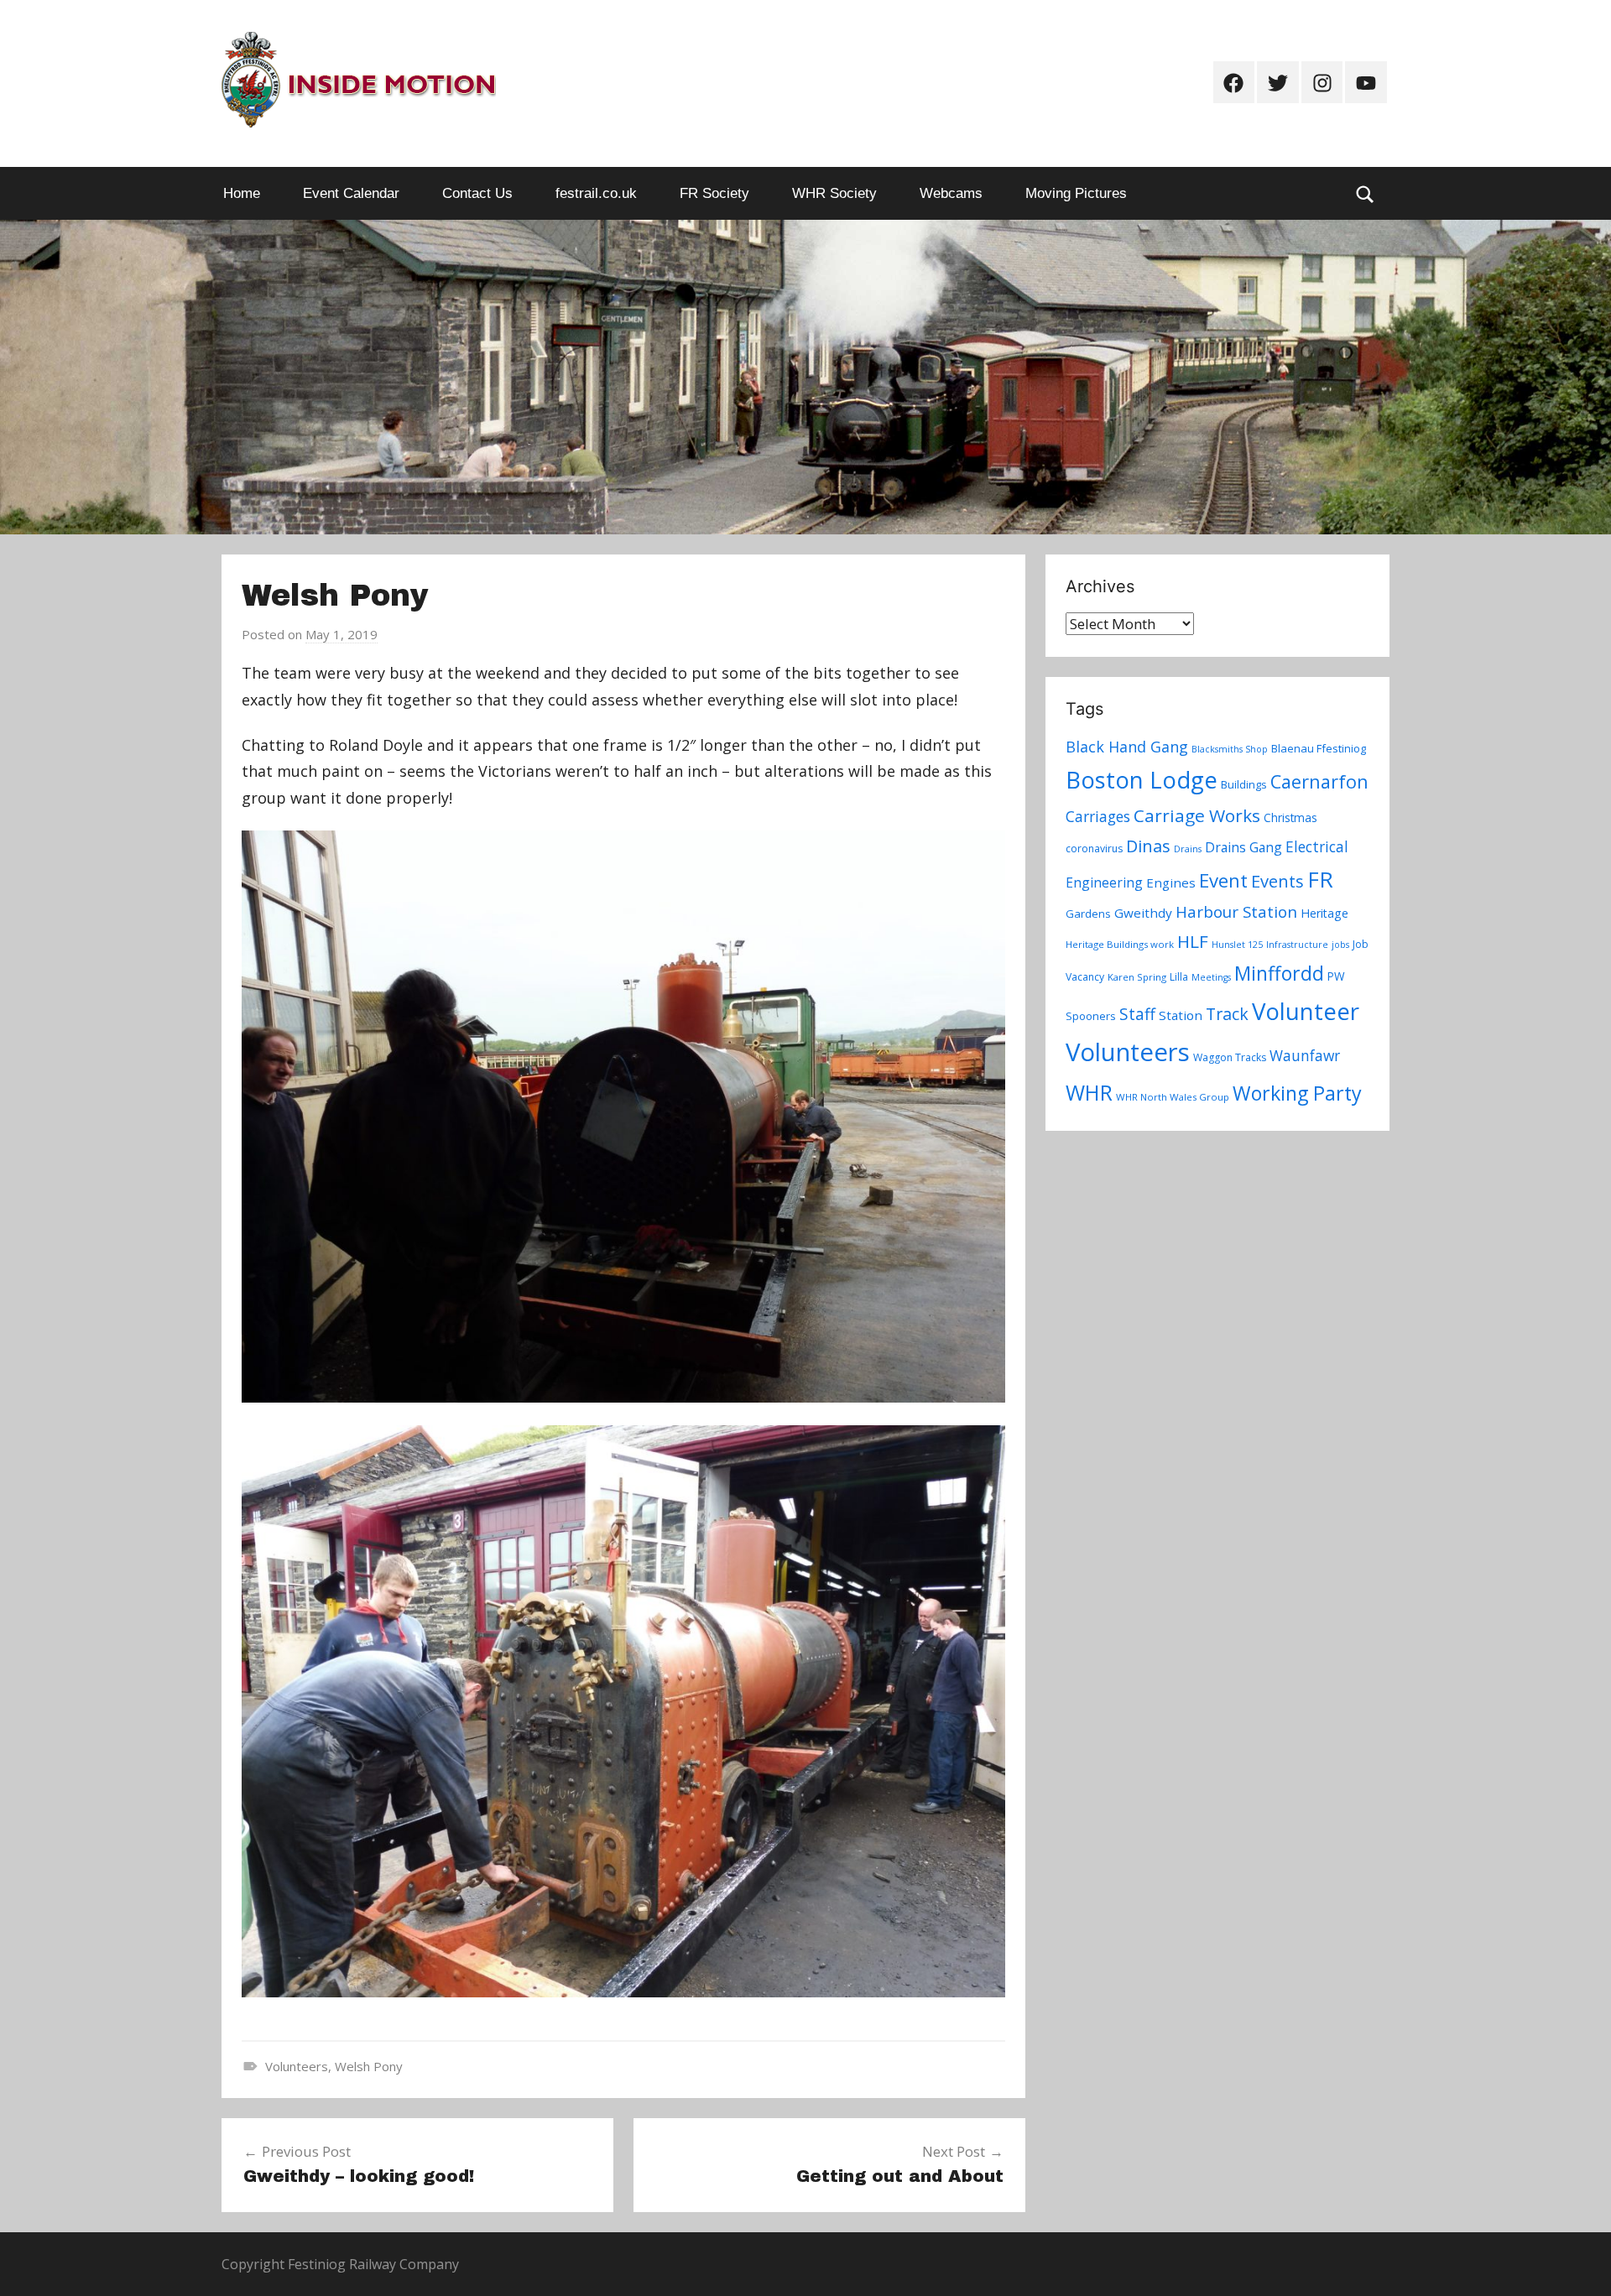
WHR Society (834, 193)
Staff (1137, 1014)
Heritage (1324, 913)
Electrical (1317, 847)
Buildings (1244, 784)
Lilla (1179, 977)
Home (242, 193)
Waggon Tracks (1230, 1057)
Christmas (1290, 817)
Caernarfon (1319, 781)
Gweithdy (1143, 913)
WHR (1089, 1092)
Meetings (1211, 977)
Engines (1171, 882)
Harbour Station (1236, 912)
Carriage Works (1197, 815)
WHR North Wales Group (1173, 1097)
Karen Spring (1137, 977)
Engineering (1104, 882)
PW (1336, 976)
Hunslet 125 (1237, 945)
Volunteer (1306, 1011)
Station (1181, 1015)
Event (1223, 880)
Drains (1188, 849)
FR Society (714, 193)
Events (1277, 881)
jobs (1340, 945)
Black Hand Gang (1127, 747)
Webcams (951, 193)
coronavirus (1094, 849)
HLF (1193, 941)
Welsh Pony (369, 2066)
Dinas (1148, 846)
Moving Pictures (1076, 193)
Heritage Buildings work (1120, 944)
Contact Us (477, 193)
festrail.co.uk (596, 193)
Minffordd (1279, 973)
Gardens (1088, 914)
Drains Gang (1243, 847)
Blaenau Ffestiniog (1319, 748)
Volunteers (297, 2066)
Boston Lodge (1142, 780)
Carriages (1098, 816)
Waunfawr (1305, 1056)
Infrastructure (1297, 945)
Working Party (1297, 1093)
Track (1227, 1014)
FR (1320, 879)
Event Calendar (351, 193)
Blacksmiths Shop (1230, 749)
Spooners (1091, 1016)
